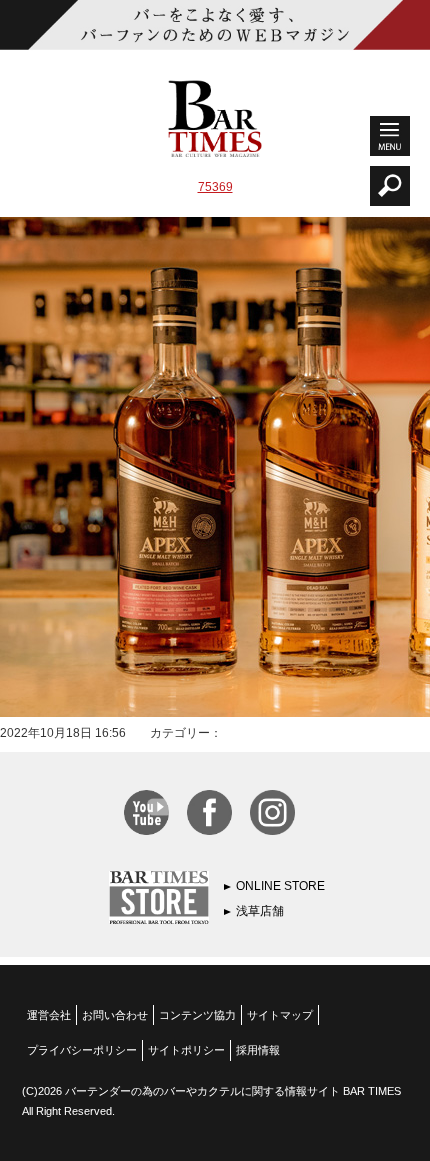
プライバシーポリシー (82, 1050)
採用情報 (258, 1050)
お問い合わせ (115, 1015)
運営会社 (49, 1015)
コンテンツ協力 (197, 1015)
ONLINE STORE (280, 886)
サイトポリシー (186, 1050)
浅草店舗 (260, 911)
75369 (215, 187)
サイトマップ (280, 1015)
